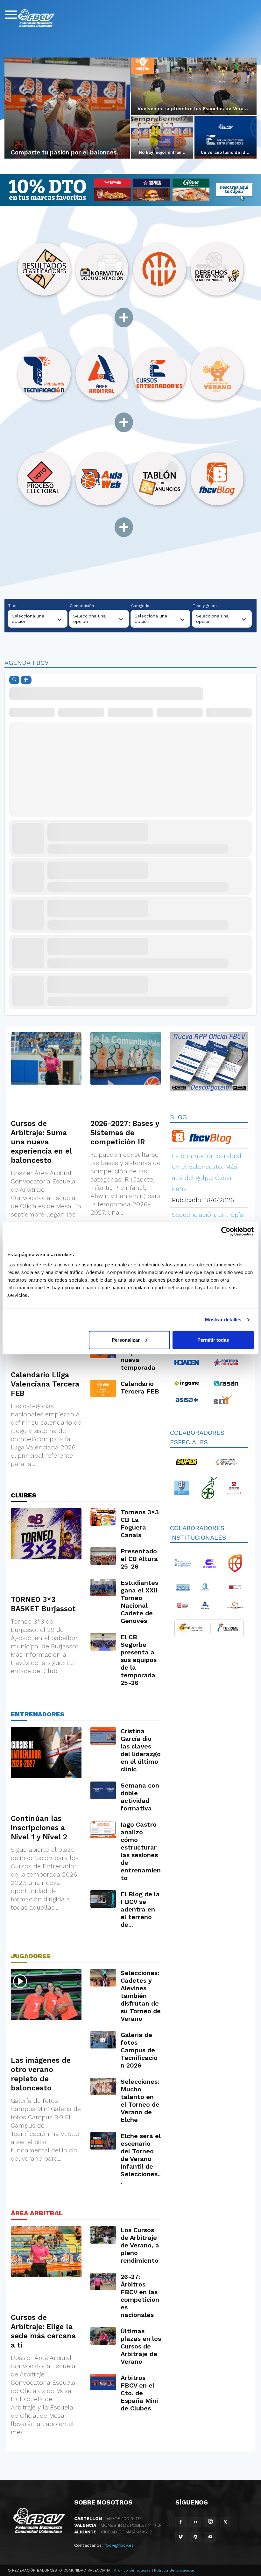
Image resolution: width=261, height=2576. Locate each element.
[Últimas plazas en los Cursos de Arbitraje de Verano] (103, 2336)
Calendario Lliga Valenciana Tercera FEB (45, 1384)
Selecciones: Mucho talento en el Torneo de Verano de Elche (140, 2101)
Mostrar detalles (223, 1320)
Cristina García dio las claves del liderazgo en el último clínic (141, 1750)
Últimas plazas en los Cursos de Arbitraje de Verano (141, 2346)
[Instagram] (210, 2522)
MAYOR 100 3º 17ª (108, 2518)
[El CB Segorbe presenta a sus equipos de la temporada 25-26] (103, 1642)
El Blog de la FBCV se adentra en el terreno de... (140, 1909)
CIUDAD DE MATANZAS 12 (113, 2532)
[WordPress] (195, 2537)
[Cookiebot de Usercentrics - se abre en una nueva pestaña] (226, 1231)
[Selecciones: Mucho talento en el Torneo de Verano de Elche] (103, 2086)
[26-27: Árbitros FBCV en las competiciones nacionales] (103, 2282)
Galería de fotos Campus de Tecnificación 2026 (139, 2050)
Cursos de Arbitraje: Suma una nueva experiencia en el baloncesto (41, 1142)
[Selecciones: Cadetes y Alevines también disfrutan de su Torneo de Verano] (103, 1978)
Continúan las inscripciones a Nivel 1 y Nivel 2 (39, 1828)
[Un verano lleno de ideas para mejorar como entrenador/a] (226, 138)
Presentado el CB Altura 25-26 (139, 1559)
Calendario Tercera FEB (140, 1387)
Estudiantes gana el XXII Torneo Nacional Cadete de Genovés (139, 1602)
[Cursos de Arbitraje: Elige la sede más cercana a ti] (46, 2252)
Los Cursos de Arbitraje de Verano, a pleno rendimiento (140, 2245)
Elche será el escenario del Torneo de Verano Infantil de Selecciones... (141, 2159)
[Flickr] (195, 2522)
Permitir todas (213, 1340)
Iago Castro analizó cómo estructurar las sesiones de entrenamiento (141, 1851)
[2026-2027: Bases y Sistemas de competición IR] (126, 1058)
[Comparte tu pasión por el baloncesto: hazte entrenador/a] (67, 108)
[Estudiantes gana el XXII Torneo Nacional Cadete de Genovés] (103, 1588)
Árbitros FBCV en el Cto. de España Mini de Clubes (139, 2393)
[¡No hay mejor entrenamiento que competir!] (162, 138)
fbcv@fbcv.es (119, 2545)
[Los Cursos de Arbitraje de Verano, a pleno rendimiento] (103, 2235)
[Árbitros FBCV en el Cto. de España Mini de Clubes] (103, 2383)
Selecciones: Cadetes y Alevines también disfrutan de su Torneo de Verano (141, 1996)
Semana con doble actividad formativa (140, 1797)
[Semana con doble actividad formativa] (103, 1790)
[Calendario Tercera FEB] (103, 1389)
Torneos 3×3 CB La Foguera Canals (140, 1523)
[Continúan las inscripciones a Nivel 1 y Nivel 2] (46, 1753)
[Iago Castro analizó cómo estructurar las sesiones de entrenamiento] (103, 1829)
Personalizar (126, 1340)
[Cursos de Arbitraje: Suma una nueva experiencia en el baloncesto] (46, 1058)
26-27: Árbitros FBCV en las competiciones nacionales (140, 2296)
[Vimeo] (180, 2537)
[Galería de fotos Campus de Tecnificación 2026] (103, 2040)
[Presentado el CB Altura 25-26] (103, 1556)
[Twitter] (225, 2522)
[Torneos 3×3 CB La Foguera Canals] (103, 1517)
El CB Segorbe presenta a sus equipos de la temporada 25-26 (139, 1660)
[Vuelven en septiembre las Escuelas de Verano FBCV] (194, 86)
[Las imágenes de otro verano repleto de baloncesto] (46, 1995)
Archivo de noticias (132, 2570)
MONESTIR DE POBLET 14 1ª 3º (118, 2525)
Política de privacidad (175, 2570)
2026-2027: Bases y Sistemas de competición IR (125, 1133)
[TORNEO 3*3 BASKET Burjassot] (46, 1534)
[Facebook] (180, 2522)
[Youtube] (210, 2537)
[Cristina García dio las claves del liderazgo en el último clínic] (103, 1736)
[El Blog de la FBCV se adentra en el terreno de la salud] (103, 1899)
